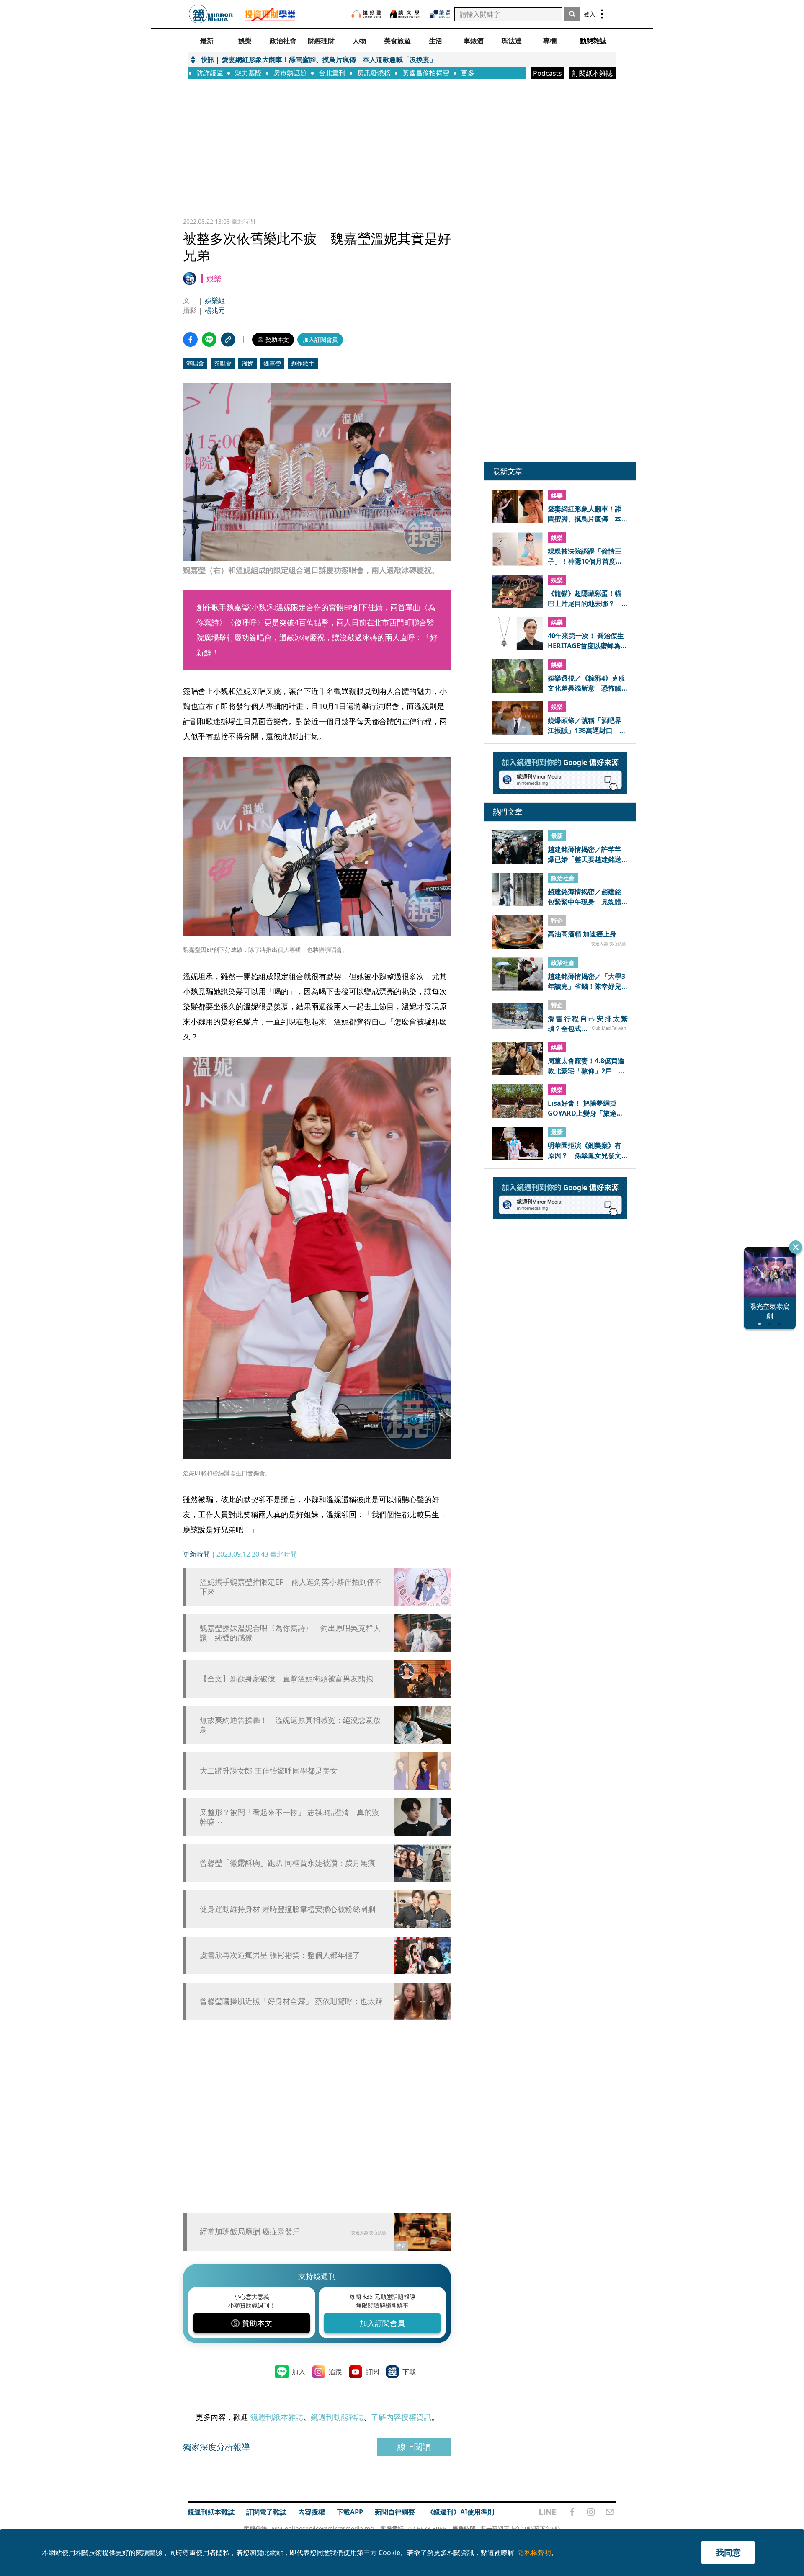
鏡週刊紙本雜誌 (277, 2417)
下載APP (350, 2512)
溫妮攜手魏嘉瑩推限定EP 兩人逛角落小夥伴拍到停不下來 (291, 1587)
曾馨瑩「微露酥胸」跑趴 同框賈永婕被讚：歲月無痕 (287, 1863)
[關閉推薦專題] (796, 1247)
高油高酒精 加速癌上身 (582, 934)
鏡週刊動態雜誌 (337, 2417)
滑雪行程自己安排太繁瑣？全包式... (588, 1023)
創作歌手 (303, 363)
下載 (409, 2372)
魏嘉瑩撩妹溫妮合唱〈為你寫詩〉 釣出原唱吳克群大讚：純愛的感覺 (290, 1633)
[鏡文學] (406, 14)
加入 (299, 2372)
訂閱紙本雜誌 (593, 73)
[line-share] (209, 339)
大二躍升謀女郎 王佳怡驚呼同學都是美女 (269, 1771)
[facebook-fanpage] (572, 2512)
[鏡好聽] (366, 14)
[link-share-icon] (228, 339)
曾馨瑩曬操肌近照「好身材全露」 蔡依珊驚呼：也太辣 (291, 2001)
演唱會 (195, 363)
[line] (548, 2512)
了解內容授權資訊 (401, 2417)
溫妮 (247, 363)
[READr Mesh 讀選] (440, 14)
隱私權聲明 (534, 2553)
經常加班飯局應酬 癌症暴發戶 (250, 2231)
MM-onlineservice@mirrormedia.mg (323, 2528)
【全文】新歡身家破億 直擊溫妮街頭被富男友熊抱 (286, 1679)
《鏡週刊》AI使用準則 (460, 2512)
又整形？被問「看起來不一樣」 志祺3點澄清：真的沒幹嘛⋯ (290, 1817)
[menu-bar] (602, 14)
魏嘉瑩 (272, 363)
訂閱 (372, 2372)
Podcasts (548, 73)
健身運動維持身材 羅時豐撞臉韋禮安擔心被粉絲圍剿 (287, 1909)
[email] (610, 2512)
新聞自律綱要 (395, 2512)
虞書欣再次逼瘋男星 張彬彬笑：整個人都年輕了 (280, 1955)
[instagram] (591, 2512)
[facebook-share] (190, 339)
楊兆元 (215, 310)
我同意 (728, 2552)
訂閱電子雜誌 (266, 2512)
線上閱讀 (414, 2447)
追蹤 (335, 2372)
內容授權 (312, 2512)
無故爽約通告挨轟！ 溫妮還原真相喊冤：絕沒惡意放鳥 (290, 1725)
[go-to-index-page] (211, 14)
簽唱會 (223, 363)
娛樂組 (215, 300)
